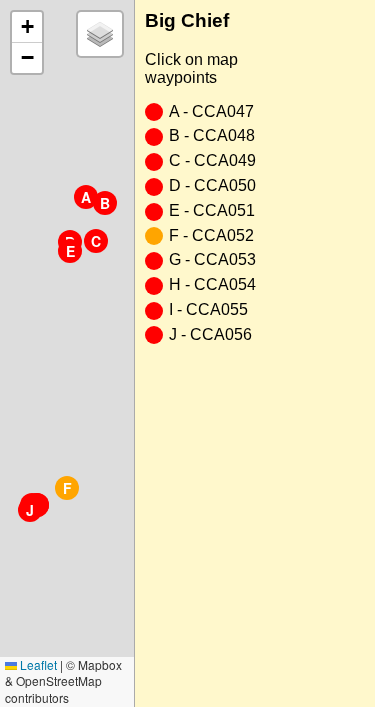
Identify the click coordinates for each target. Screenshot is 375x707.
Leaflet (37, 664)
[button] (86, 197)
